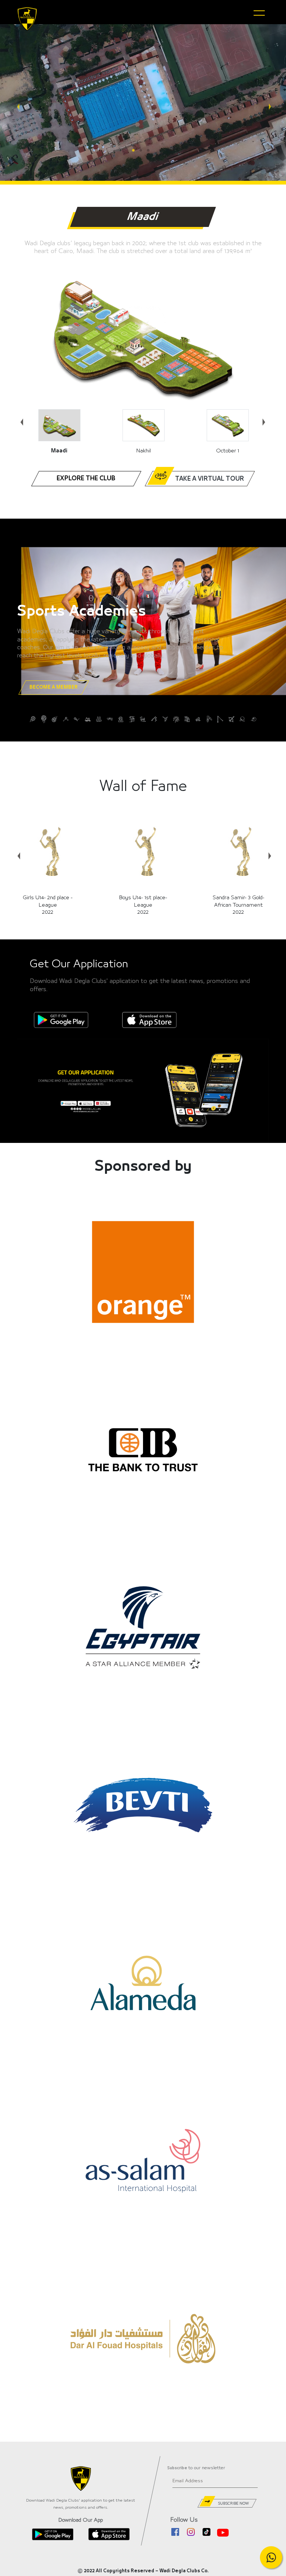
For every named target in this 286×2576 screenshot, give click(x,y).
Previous (17, 103)
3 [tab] (150, 151)
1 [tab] (136, 151)
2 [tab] (143, 151)
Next (269, 103)
